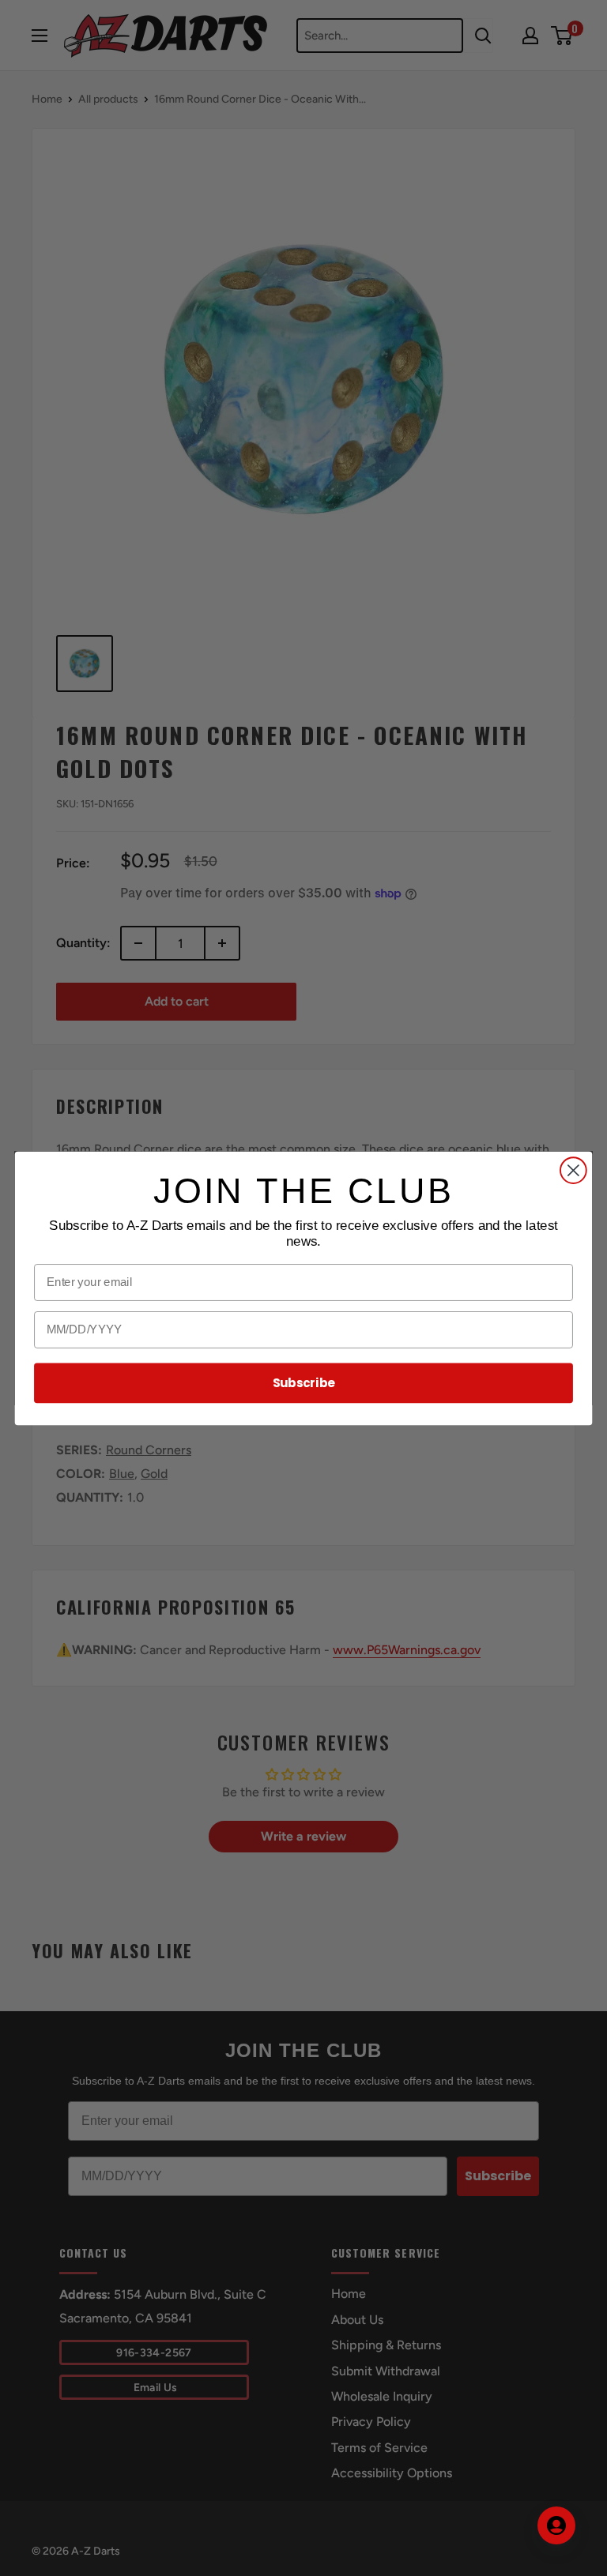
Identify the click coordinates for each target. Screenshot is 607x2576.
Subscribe (304, 1382)
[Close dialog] (573, 1170)
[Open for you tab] (556, 2525)
